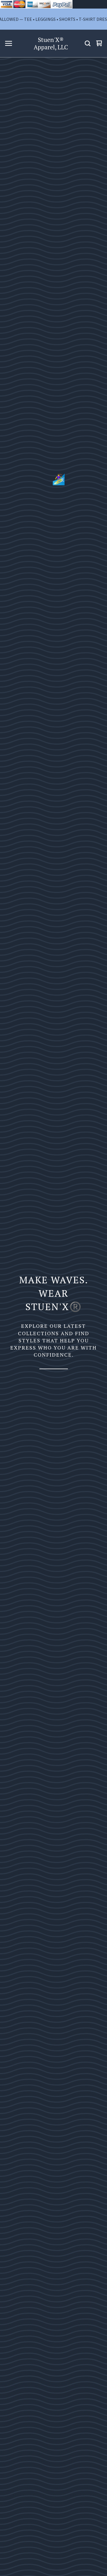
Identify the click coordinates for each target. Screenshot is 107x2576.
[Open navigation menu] (9, 43)
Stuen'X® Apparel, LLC (51, 44)
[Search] (88, 43)
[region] (53, 19)
